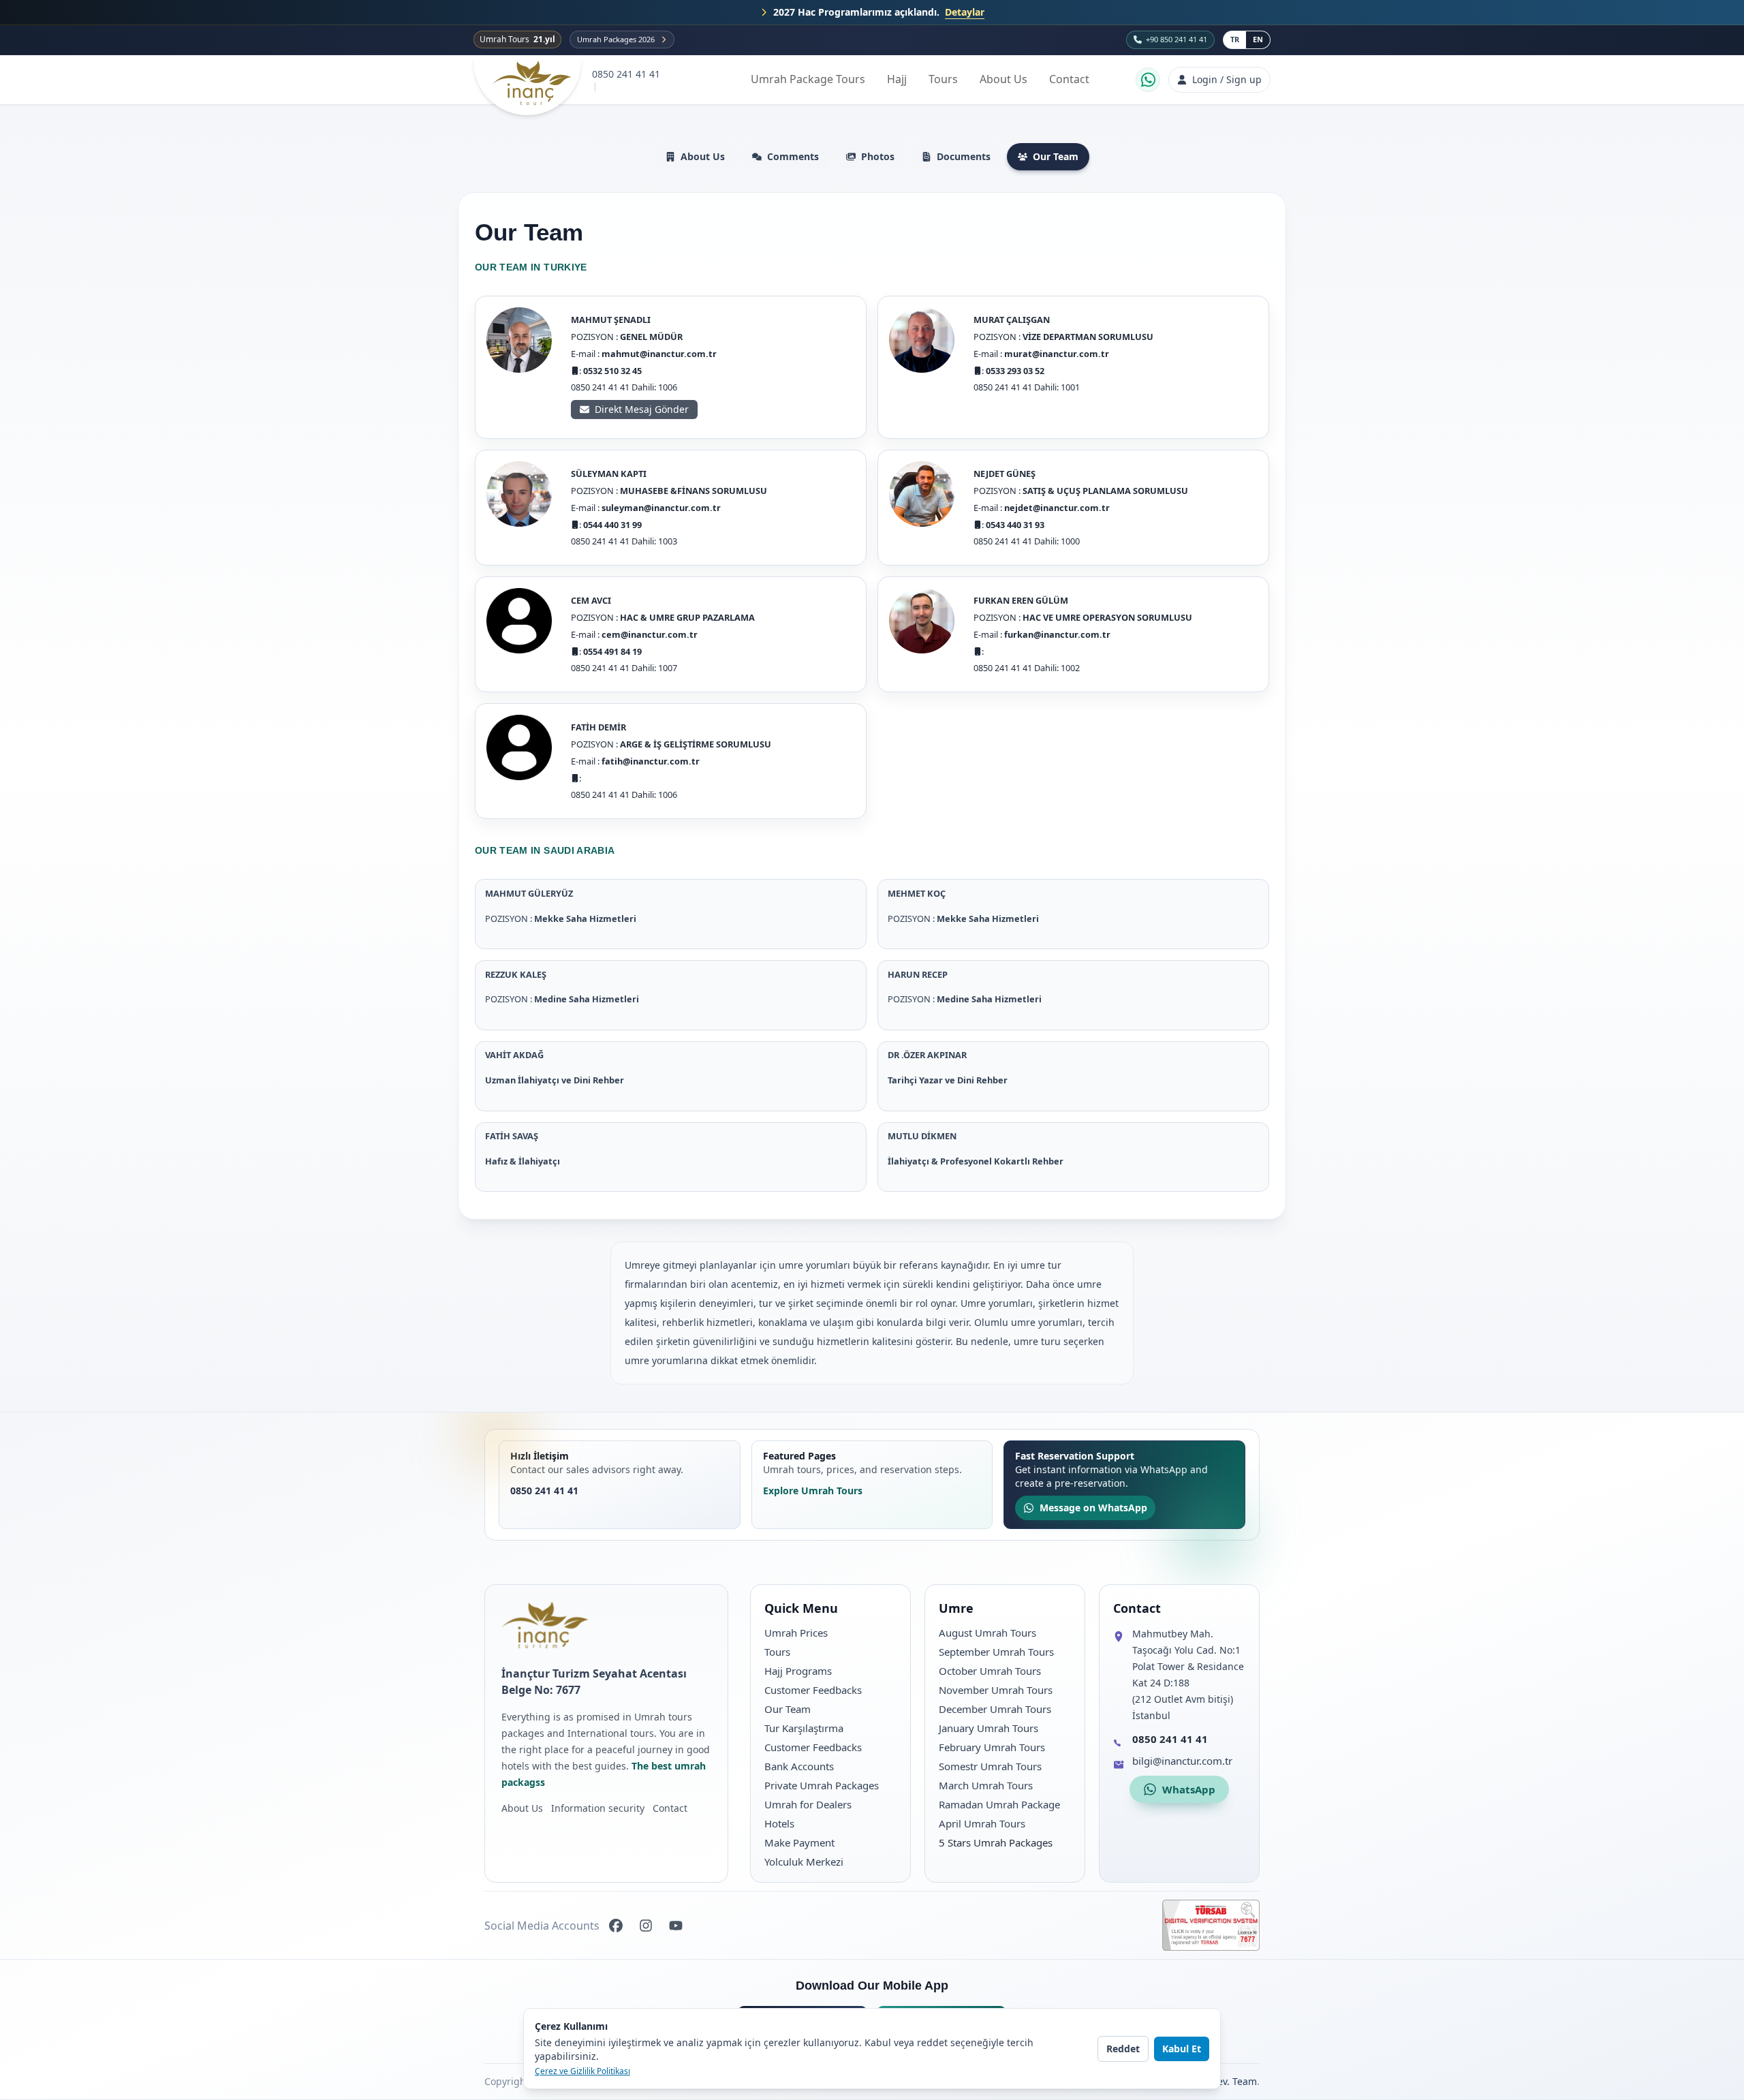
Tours (943, 79)
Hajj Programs (798, 1671)
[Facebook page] (616, 1926)
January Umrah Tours (988, 1728)
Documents (964, 156)
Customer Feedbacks (813, 1690)
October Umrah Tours (990, 1671)
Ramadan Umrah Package (999, 1804)
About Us (1003, 79)
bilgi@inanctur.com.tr (1182, 1761)
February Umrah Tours (992, 1747)
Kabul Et (1182, 2049)
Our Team (1056, 156)
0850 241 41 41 (626, 74)
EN (1258, 39)
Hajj (897, 79)
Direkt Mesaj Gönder (642, 409)
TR (1235, 39)
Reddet (1123, 2049)
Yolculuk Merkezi (804, 1862)
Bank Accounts (799, 1766)
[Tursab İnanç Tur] (1211, 1925)
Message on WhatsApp (1093, 1508)
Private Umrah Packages (822, 1785)
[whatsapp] (1148, 80)
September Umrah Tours (996, 1652)
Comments (793, 156)
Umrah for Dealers (808, 1804)
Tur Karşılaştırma (804, 1728)
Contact (1069, 79)
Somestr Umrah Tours (990, 1766)
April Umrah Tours (982, 1823)
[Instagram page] (646, 1926)
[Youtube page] (676, 1926)
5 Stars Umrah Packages (996, 1842)
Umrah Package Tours (808, 79)
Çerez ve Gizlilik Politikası (582, 2071)
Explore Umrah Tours (813, 1491)
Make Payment (799, 1842)
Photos (878, 156)
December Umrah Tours (995, 1709)
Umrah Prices (796, 1633)
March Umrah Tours (986, 1785)
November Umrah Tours (996, 1690)
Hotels (779, 1823)
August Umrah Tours (987, 1633)
